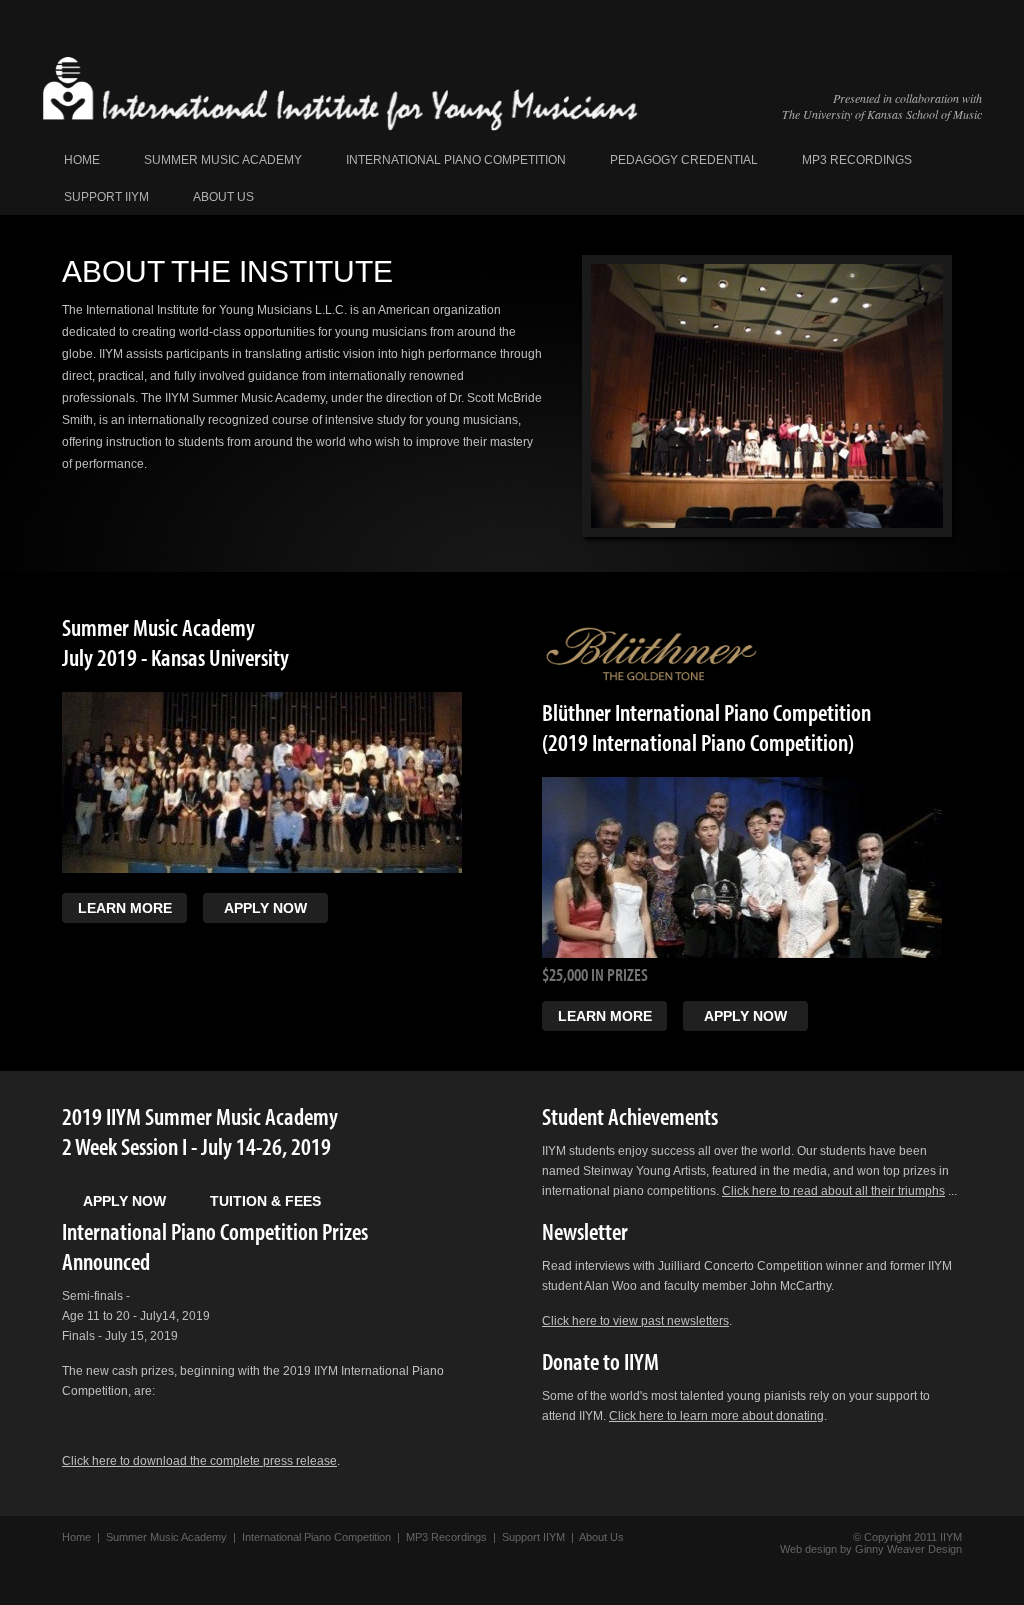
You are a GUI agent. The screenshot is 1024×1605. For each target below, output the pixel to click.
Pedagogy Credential (684, 160)
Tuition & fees (265, 1201)
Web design (808, 1549)
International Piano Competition (456, 160)
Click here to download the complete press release (199, 1461)
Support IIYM (106, 197)
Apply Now (265, 908)
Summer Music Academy (223, 160)
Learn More (125, 908)
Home (82, 160)
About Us (223, 197)
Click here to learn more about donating (716, 1416)
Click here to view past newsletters (635, 1321)
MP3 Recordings (857, 160)
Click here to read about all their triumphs (833, 1191)
